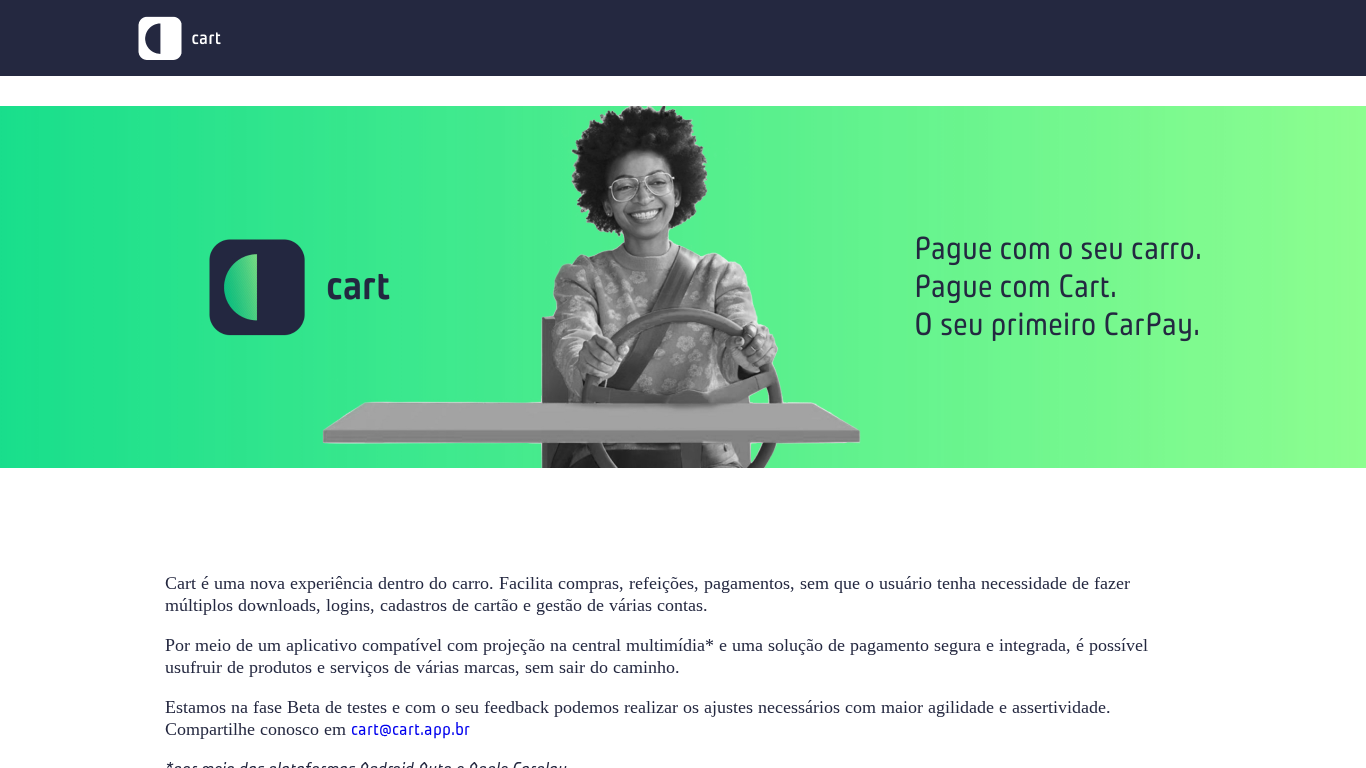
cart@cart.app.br (410, 729)
